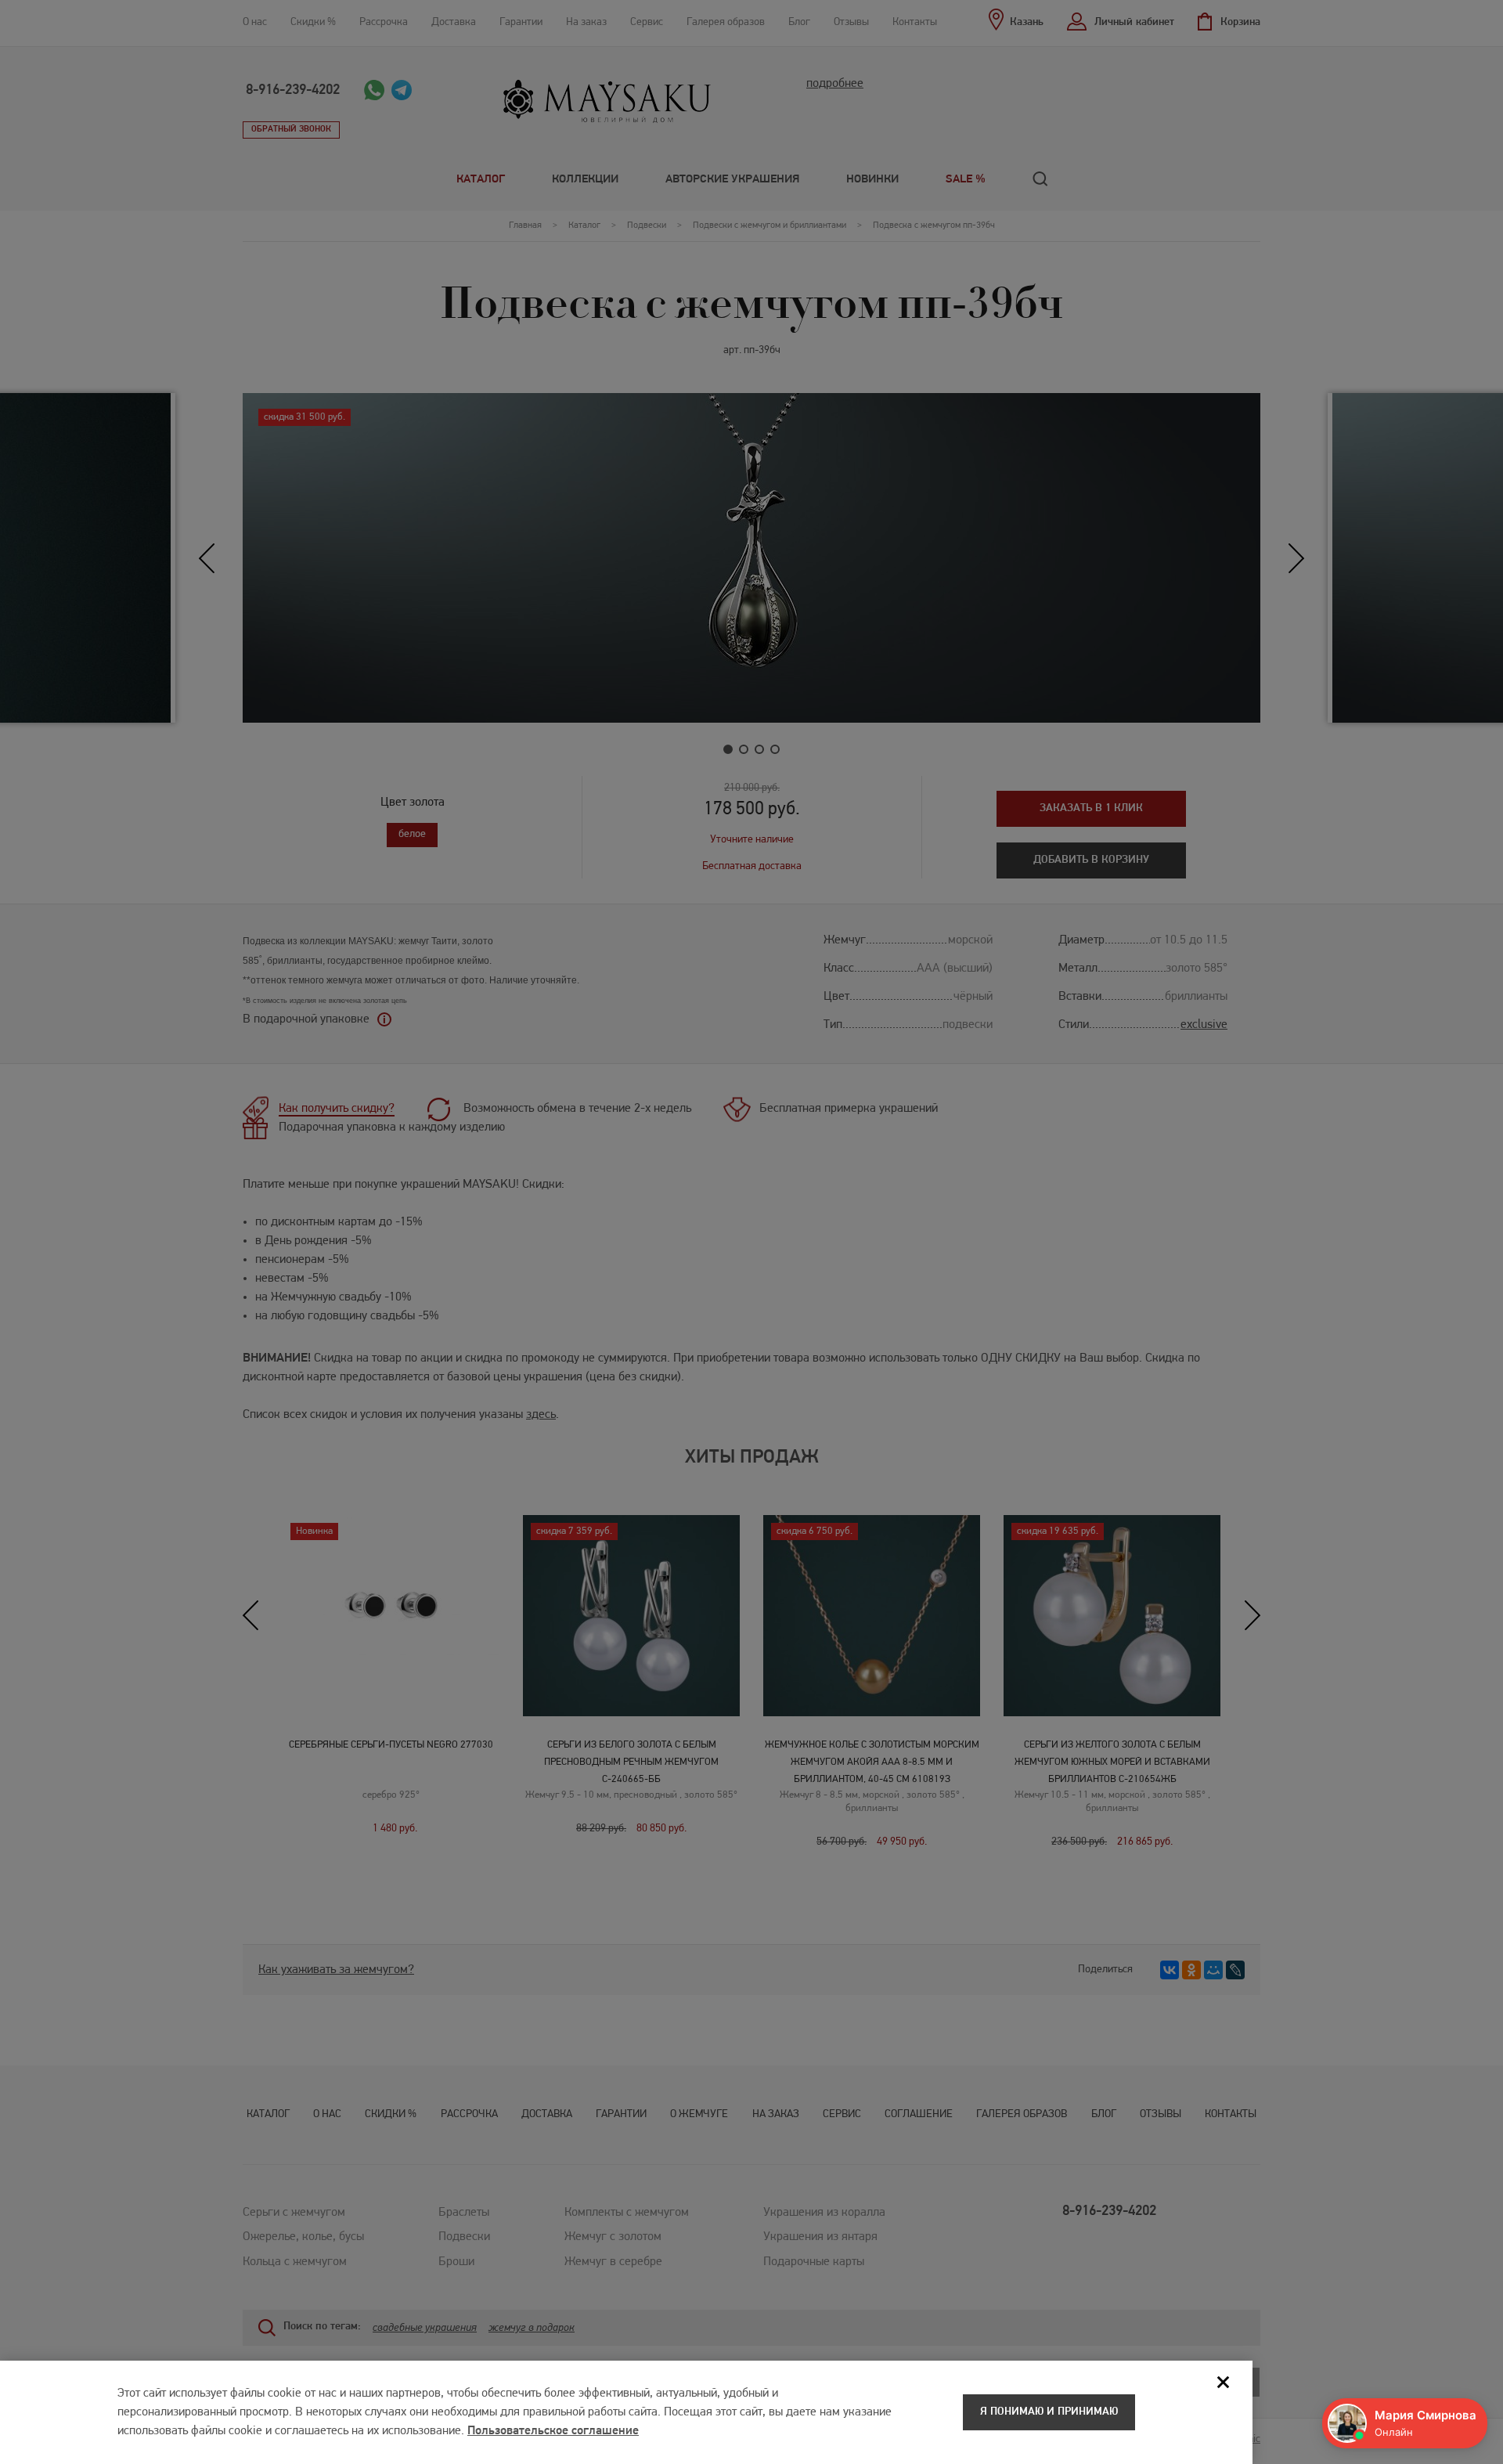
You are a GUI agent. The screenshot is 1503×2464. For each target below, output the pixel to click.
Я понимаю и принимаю (1049, 2412)
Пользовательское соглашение (553, 2431)
